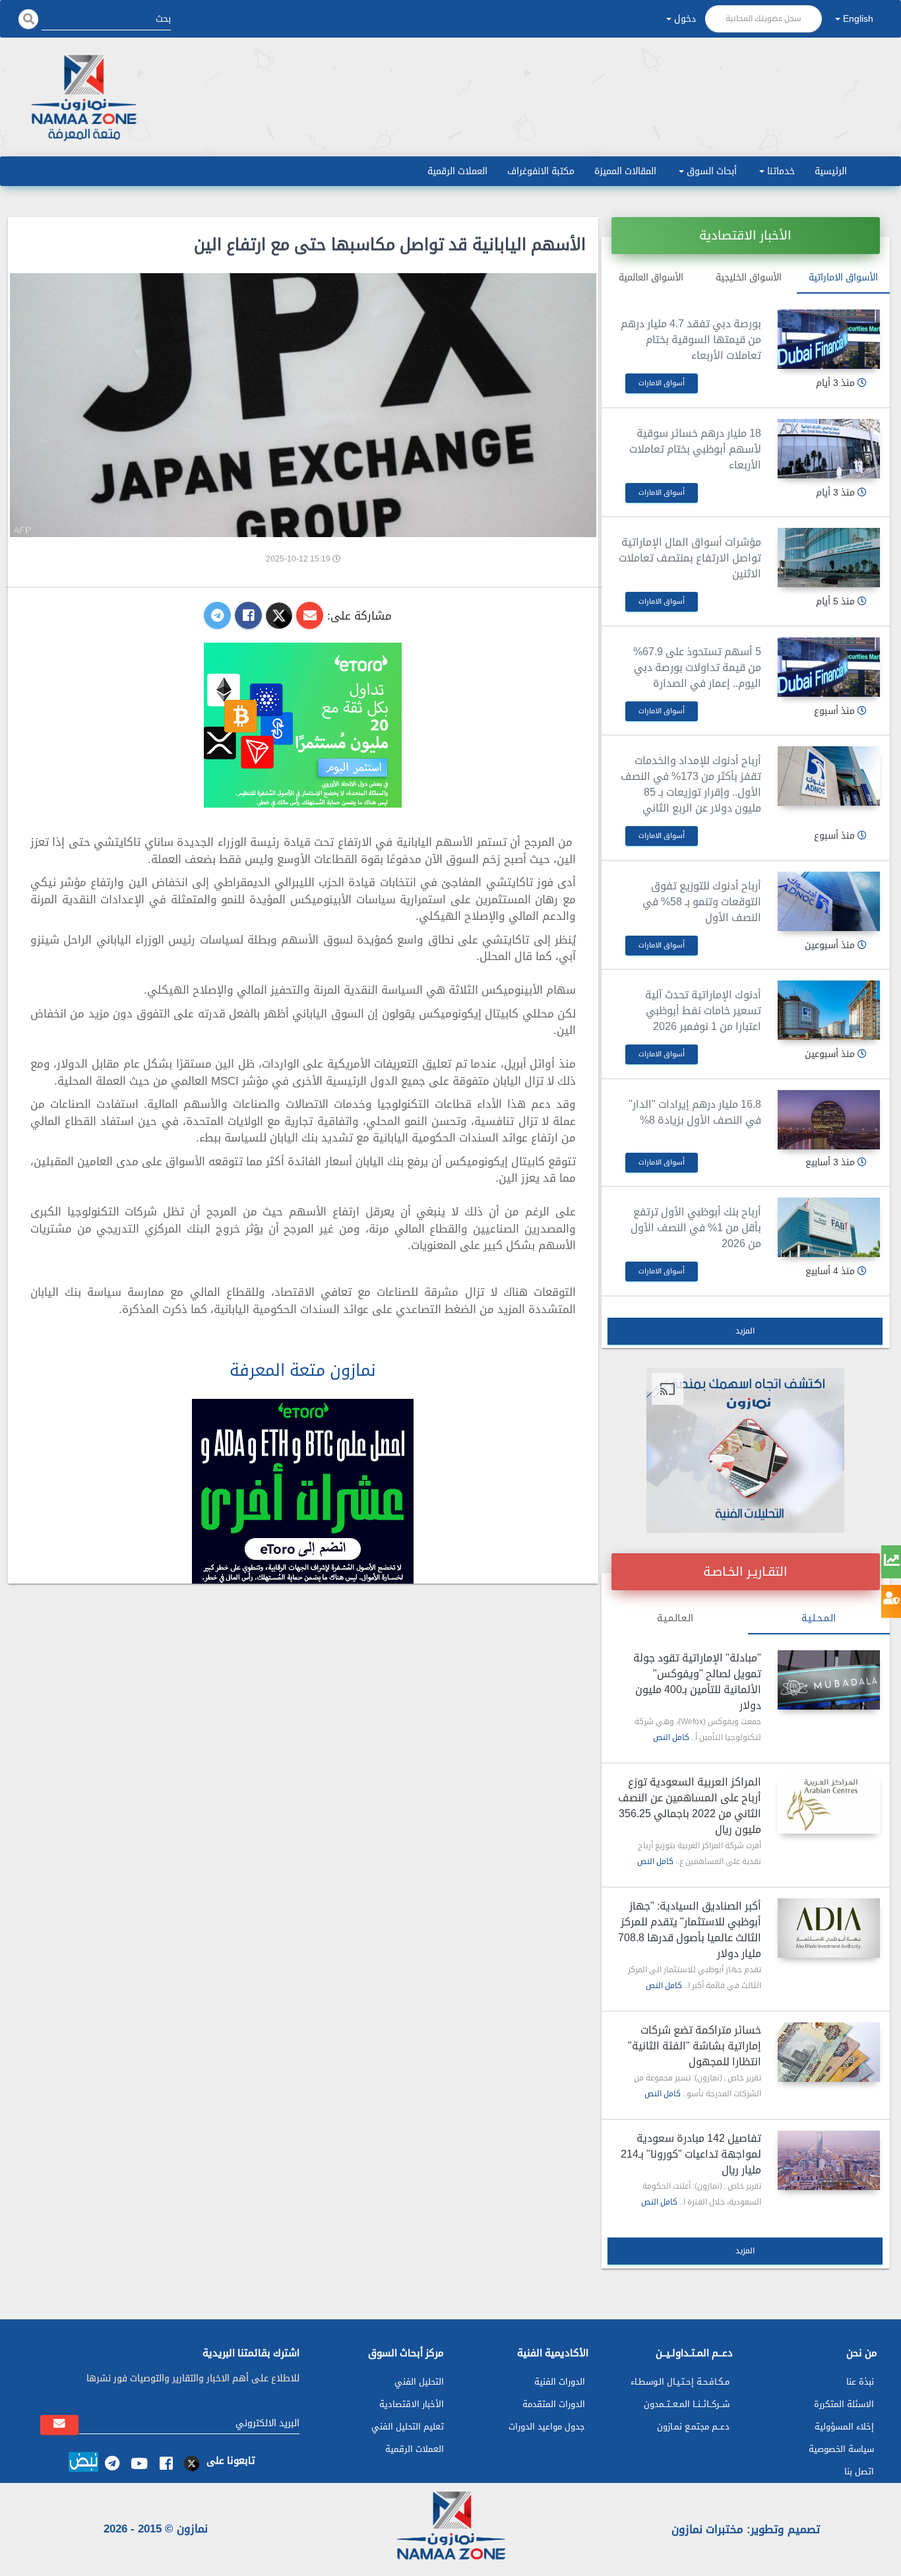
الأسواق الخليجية (749, 277)
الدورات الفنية (560, 2382)
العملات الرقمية (457, 171)
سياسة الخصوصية (841, 2449)
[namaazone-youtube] (139, 2463)
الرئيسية (831, 171)
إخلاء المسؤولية (844, 2427)
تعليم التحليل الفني (408, 2427)
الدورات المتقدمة (554, 2404)
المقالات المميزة (625, 171)
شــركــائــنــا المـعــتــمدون (687, 2404)
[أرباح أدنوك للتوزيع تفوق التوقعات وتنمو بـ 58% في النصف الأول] (829, 901)
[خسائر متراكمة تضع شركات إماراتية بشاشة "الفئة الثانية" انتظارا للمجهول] (829, 2052)
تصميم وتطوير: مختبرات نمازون (746, 2529)
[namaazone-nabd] (83, 2464)
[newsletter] (59, 2425)
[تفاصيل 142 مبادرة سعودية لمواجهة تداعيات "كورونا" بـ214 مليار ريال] (829, 2160)
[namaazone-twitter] (193, 2463)
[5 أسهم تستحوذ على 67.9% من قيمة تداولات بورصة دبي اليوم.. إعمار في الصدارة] (829, 667)
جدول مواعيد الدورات (547, 2427)
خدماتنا (781, 171)
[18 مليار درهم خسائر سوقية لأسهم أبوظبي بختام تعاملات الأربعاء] (829, 449)
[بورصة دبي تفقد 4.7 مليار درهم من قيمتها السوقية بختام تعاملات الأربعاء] (829, 339)
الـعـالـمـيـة (675, 1618)
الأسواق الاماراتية (843, 277)
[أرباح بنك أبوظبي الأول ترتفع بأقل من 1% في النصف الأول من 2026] (829, 1227)
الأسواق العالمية (651, 277)
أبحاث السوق (712, 171)
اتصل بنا (859, 2471)
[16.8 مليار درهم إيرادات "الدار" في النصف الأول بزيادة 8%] (829, 1120)
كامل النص (671, 1737)
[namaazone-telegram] (112, 2463)
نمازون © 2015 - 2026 (156, 2528)
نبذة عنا (860, 2382)
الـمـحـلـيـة (819, 1618)
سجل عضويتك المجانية (763, 18)
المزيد (745, 1331)
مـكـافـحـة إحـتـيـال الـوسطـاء (680, 2382)
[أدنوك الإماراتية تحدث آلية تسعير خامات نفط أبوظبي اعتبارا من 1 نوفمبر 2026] (829, 1010)
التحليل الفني (419, 2382)
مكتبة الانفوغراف (541, 171)
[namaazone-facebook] (166, 2463)
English (858, 19)
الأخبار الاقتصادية (412, 2404)
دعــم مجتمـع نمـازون (693, 2427)
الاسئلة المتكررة (844, 2404)
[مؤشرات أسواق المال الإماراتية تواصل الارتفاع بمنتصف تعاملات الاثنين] (829, 558)
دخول (685, 19)
